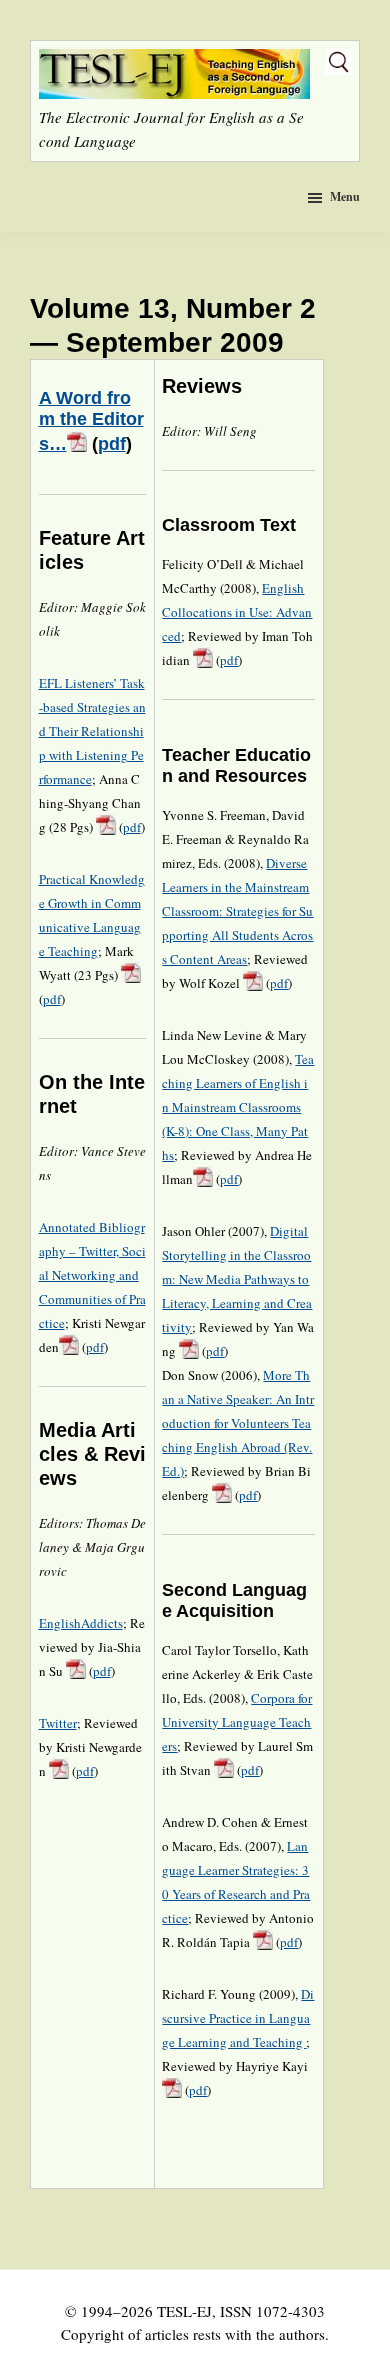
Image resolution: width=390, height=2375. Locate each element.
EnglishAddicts (81, 1623)
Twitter (58, 1723)
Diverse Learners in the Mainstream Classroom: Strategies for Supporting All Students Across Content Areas (237, 911)
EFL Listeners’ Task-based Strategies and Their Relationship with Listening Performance (92, 731)
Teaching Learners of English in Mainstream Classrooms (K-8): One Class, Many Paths (238, 1107)
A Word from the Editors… (91, 421)
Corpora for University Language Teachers (237, 1722)
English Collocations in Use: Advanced (237, 612)
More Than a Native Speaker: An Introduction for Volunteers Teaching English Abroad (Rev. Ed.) (238, 1423)
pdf (112, 444)
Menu (345, 196)
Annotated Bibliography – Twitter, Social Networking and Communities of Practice (92, 1275)
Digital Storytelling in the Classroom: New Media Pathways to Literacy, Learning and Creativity (237, 1279)
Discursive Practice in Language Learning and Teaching (238, 2018)
